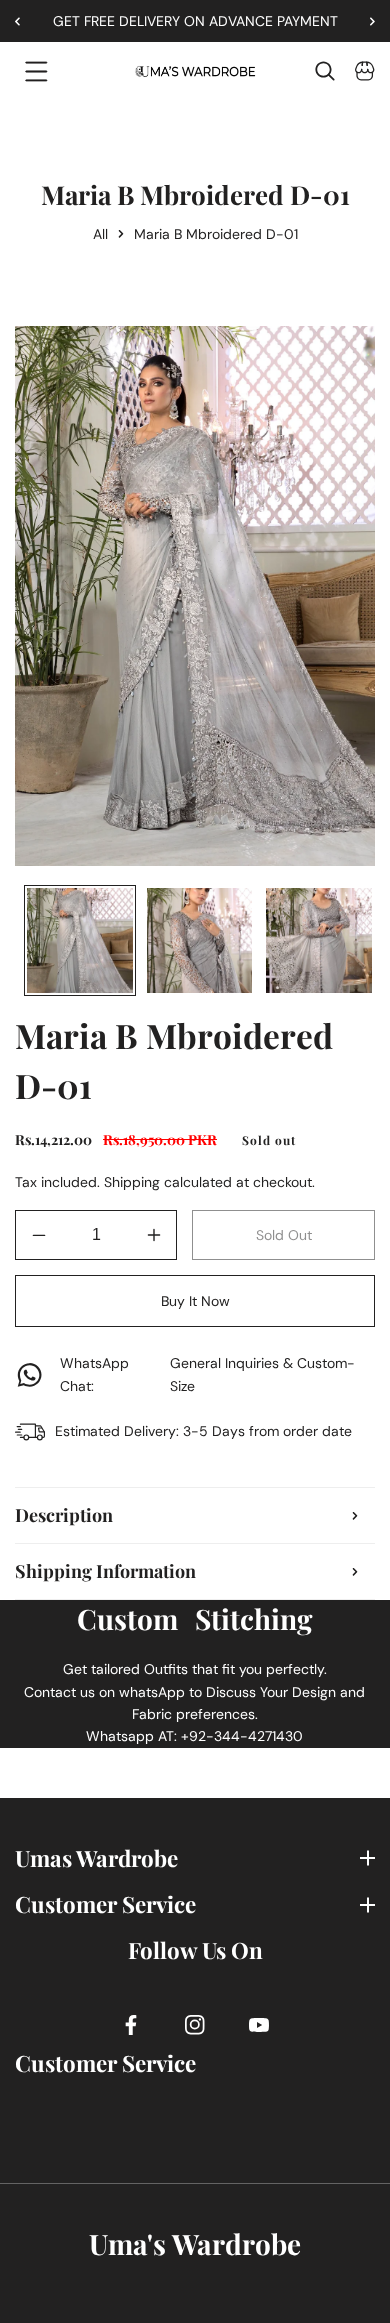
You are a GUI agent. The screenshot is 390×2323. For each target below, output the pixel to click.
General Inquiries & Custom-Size (207, 1374)
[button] (365, 21)
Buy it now (195, 1301)
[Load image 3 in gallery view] (319, 941)
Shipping (132, 1182)
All (100, 234)
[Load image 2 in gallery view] (200, 941)
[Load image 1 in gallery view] (80, 941)
